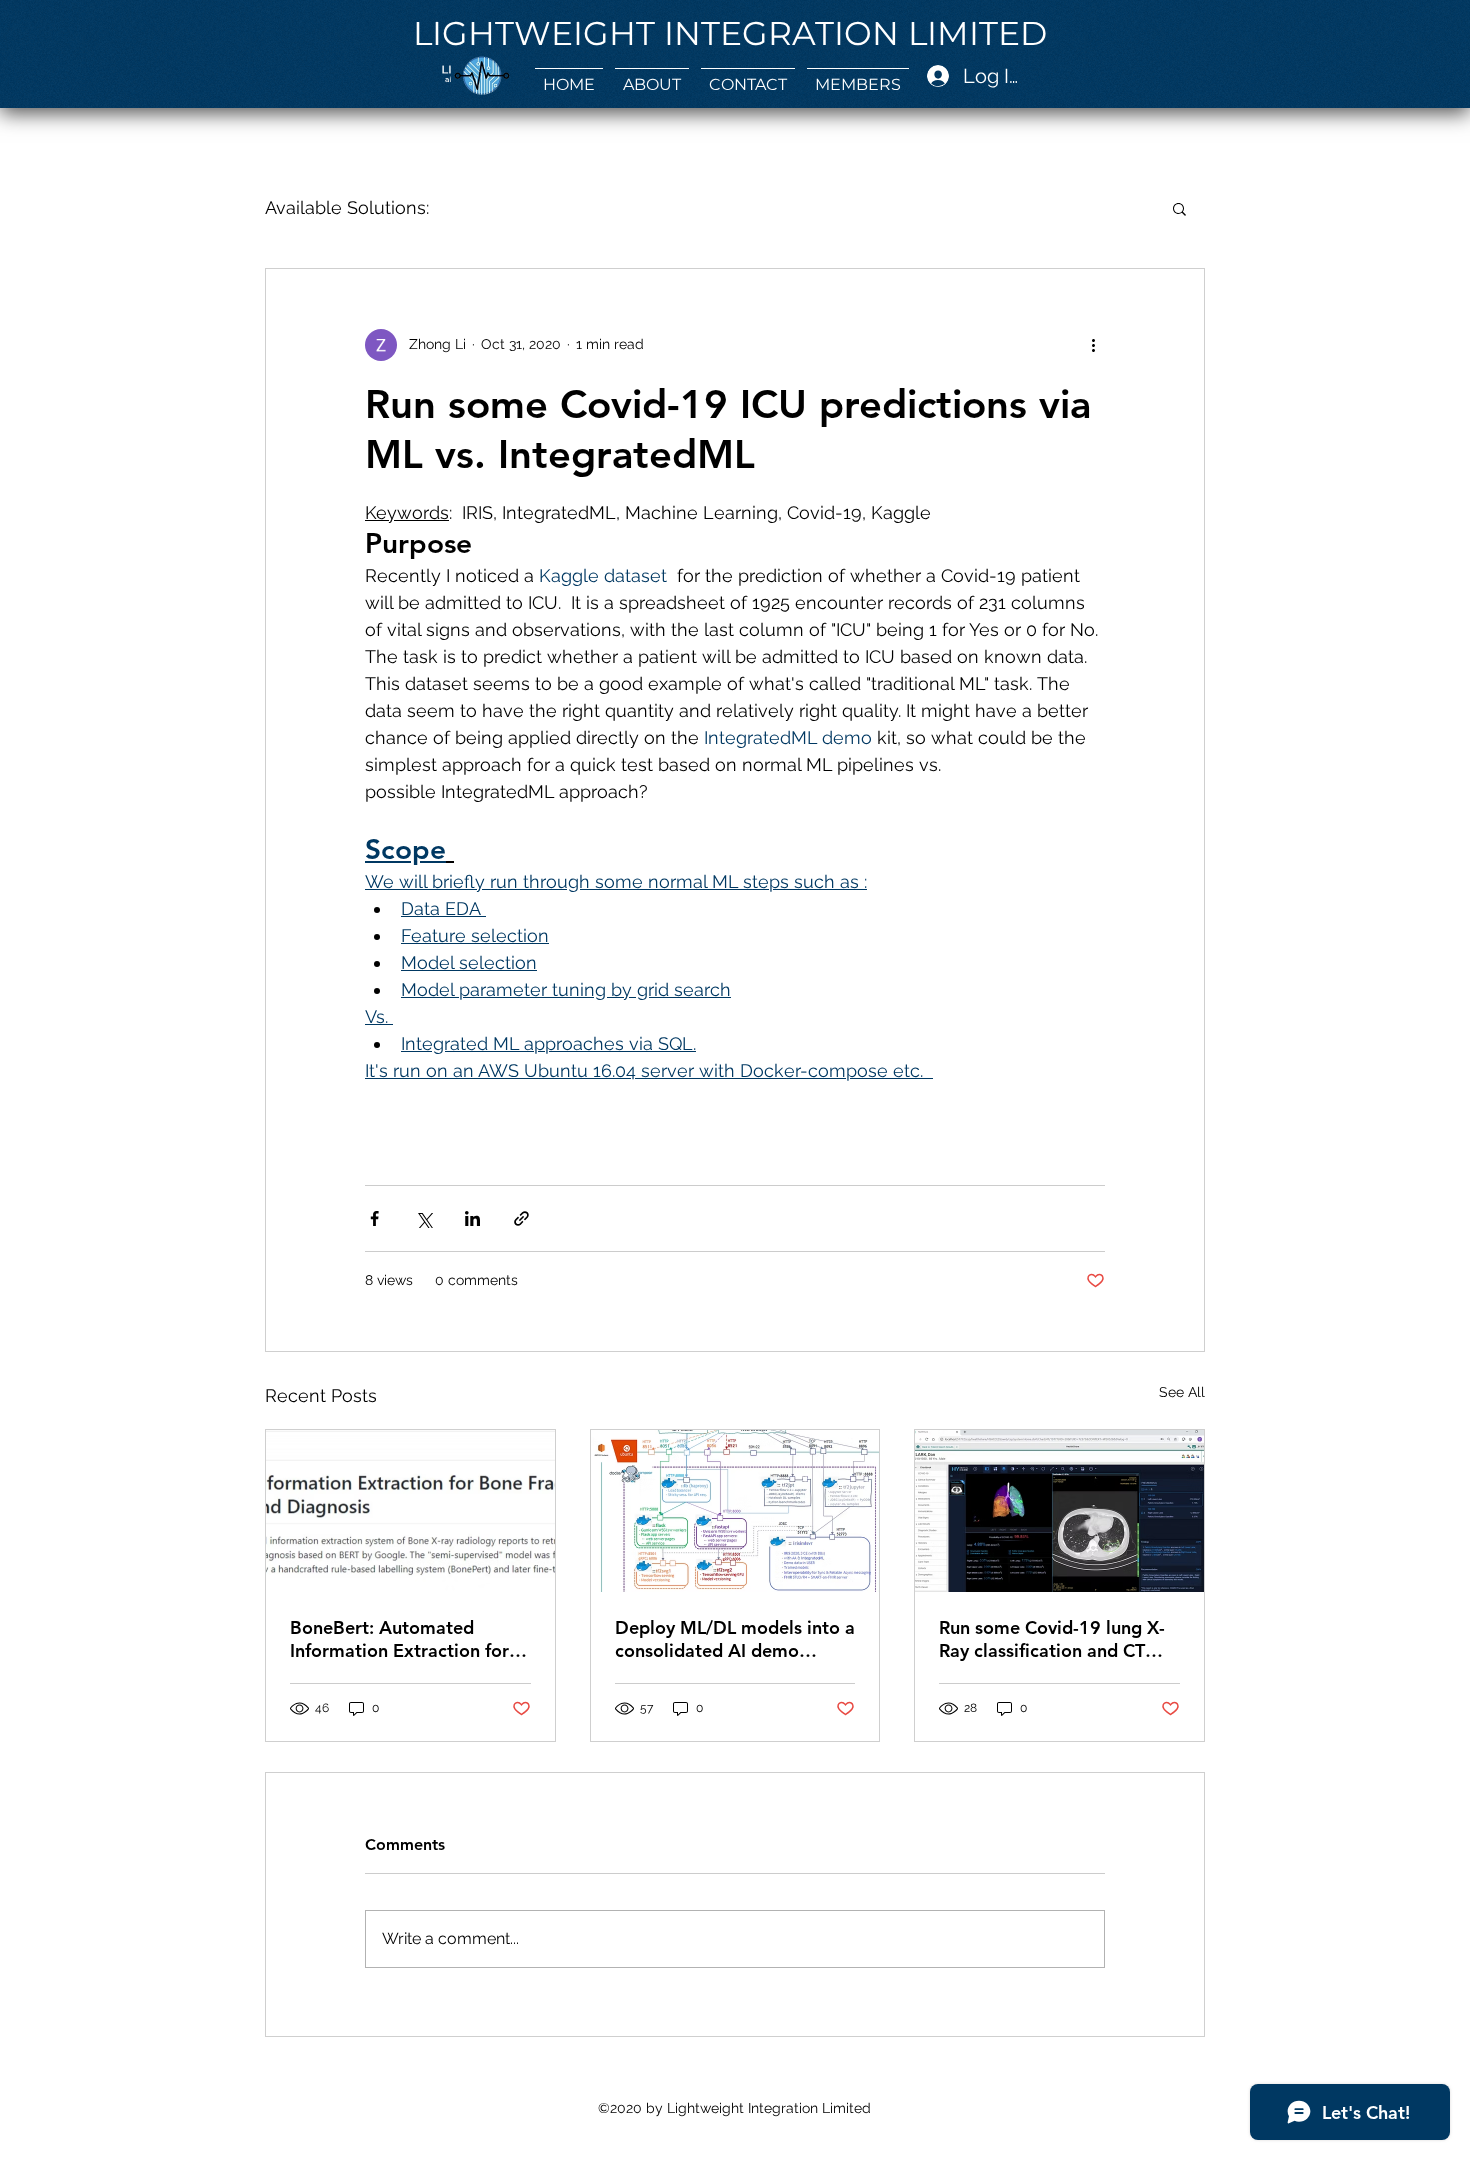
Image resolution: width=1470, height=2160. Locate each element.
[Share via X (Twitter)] (423, 1218)
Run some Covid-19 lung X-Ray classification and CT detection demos (1052, 1639)
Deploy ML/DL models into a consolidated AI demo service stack (735, 1639)
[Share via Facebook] (374, 1218)
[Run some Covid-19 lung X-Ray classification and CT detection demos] (1059, 1511)
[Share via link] (521, 1218)
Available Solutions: (347, 207)
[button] (652, 76)
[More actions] (1093, 345)
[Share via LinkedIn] (472, 1218)
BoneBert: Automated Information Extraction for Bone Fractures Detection (399, 1639)
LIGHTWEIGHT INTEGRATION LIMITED (730, 33)
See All (1182, 1392)
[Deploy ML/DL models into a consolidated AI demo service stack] (735, 1511)
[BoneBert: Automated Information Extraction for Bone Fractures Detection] (410, 1511)
